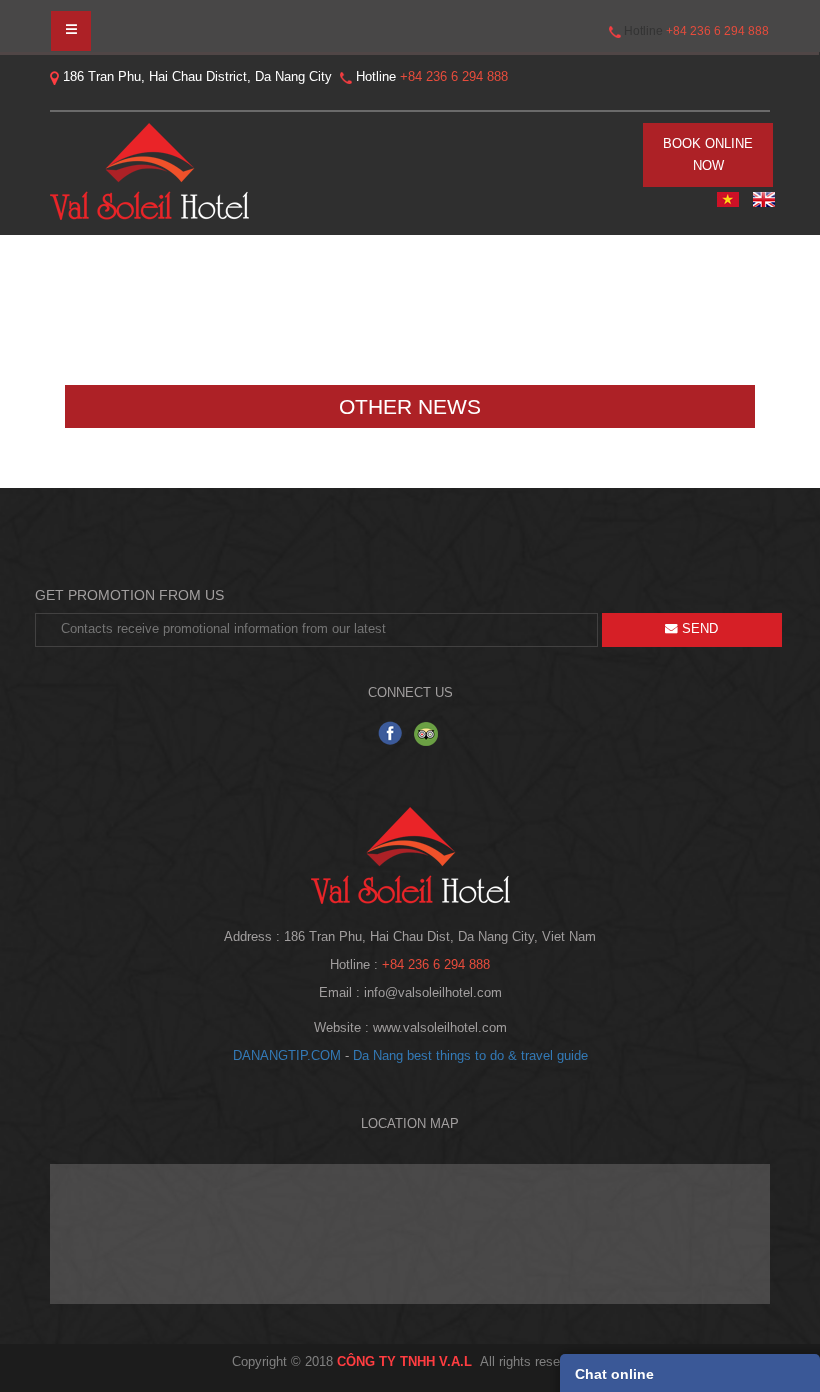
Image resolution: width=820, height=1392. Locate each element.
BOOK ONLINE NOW (708, 155)
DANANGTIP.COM (287, 1056)
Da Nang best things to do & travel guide (470, 1056)
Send (698, 629)
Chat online (614, 1374)
